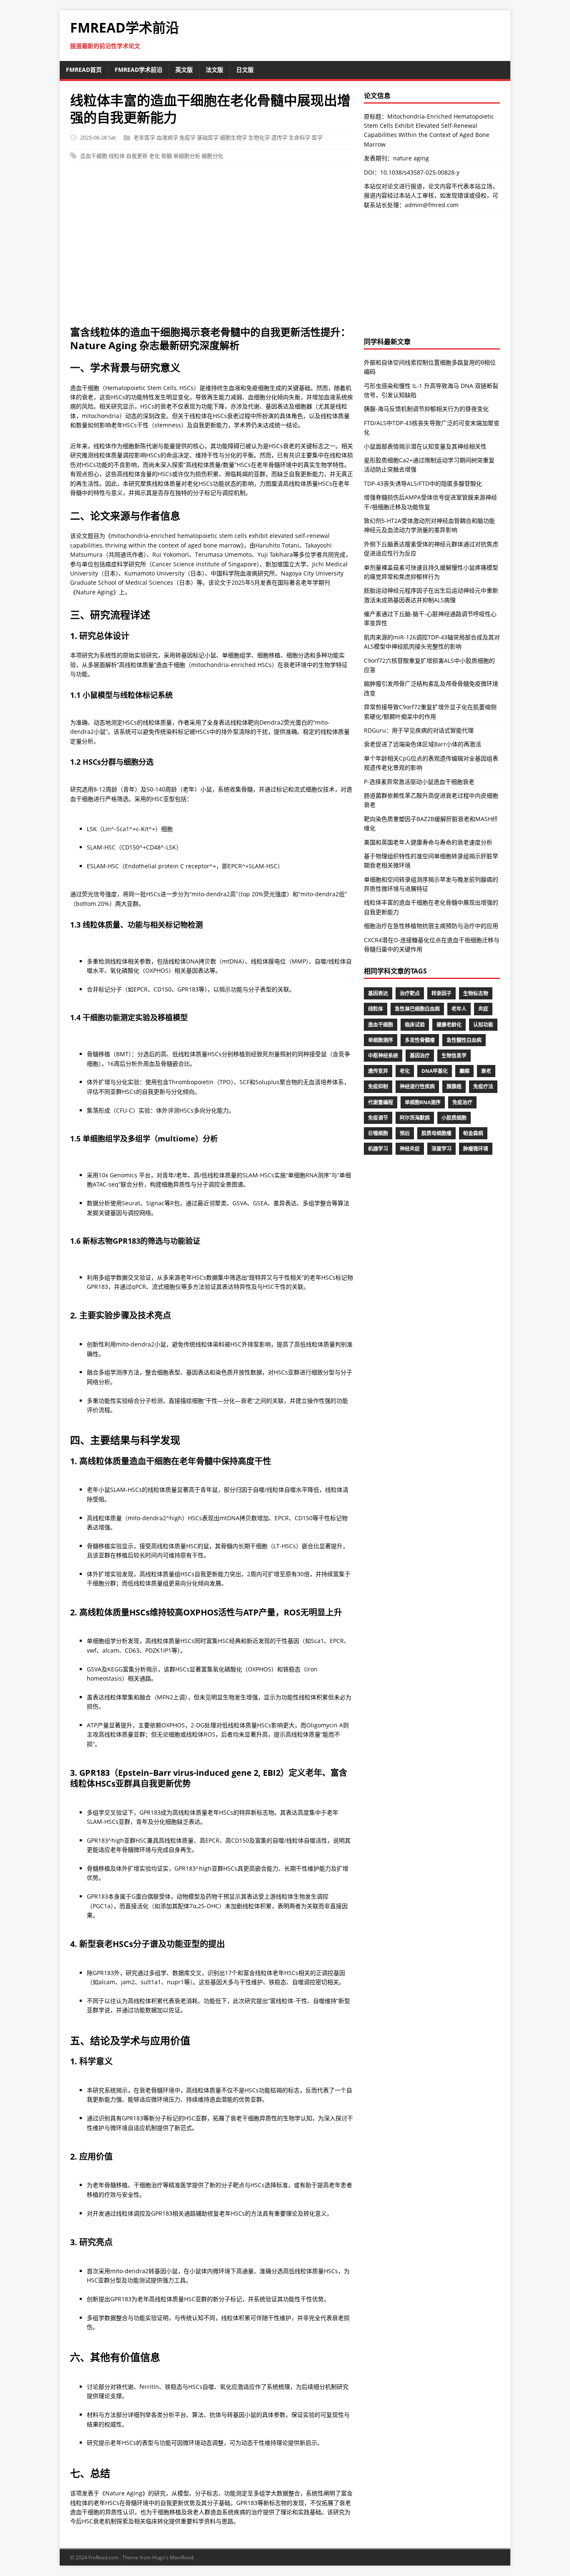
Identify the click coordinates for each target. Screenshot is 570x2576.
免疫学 (188, 137)
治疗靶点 (410, 993)
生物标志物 (476, 993)
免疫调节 (378, 1118)
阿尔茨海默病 (415, 1118)
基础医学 (208, 137)
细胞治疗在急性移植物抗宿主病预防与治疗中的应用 (431, 926)
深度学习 (441, 1149)
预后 (405, 1133)
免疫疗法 (483, 1086)
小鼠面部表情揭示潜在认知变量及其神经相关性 (425, 446)
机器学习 (378, 1149)
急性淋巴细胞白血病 (417, 1009)
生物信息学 (454, 1056)
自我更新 (137, 156)
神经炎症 (410, 1149)
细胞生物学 (233, 137)
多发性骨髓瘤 (420, 1040)
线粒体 (117, 156)
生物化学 (259, 137)
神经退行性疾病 (417, 1086)
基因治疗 (420, 1056)
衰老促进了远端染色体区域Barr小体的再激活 (422, 744)
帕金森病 (473, 1133)
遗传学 (279, 137)
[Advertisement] (285, 248)
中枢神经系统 (383, 1056)
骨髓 (166, 156)
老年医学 (144, 137)
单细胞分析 (187, 156)
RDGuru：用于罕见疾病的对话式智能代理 (419, 730)
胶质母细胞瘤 (436, 1133)
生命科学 (300, 137)
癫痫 (464, 1071)
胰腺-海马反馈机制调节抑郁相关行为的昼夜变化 (426, 409)
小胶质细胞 (454, 1118)
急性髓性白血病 (464, 1040)
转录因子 (441, 993)
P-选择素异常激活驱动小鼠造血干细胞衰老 (419, 782)
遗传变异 (378, 1071)
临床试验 (415, 1025)
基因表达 (378, 993)
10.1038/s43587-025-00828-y (420, 172)
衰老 (486, 1071)
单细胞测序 (381, 1040)
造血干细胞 (94, 156)
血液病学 (167, 137)
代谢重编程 (381, 1102)
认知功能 (483, 1025)
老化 (154, 156)
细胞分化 (212, 156)
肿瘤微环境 (476, 1149)
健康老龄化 (449, 1025)
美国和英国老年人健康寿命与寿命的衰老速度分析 (428, 842)
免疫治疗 (462, 1102)
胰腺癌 (454, 1086)
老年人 (459, 1009)
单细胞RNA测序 (423, 1102)
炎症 (483, 1009)
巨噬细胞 (378, 1133)
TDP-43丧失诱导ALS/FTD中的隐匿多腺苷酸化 (423, 483)
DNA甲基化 (435, 1071)
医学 (317, 137)
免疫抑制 (378, 1086)
